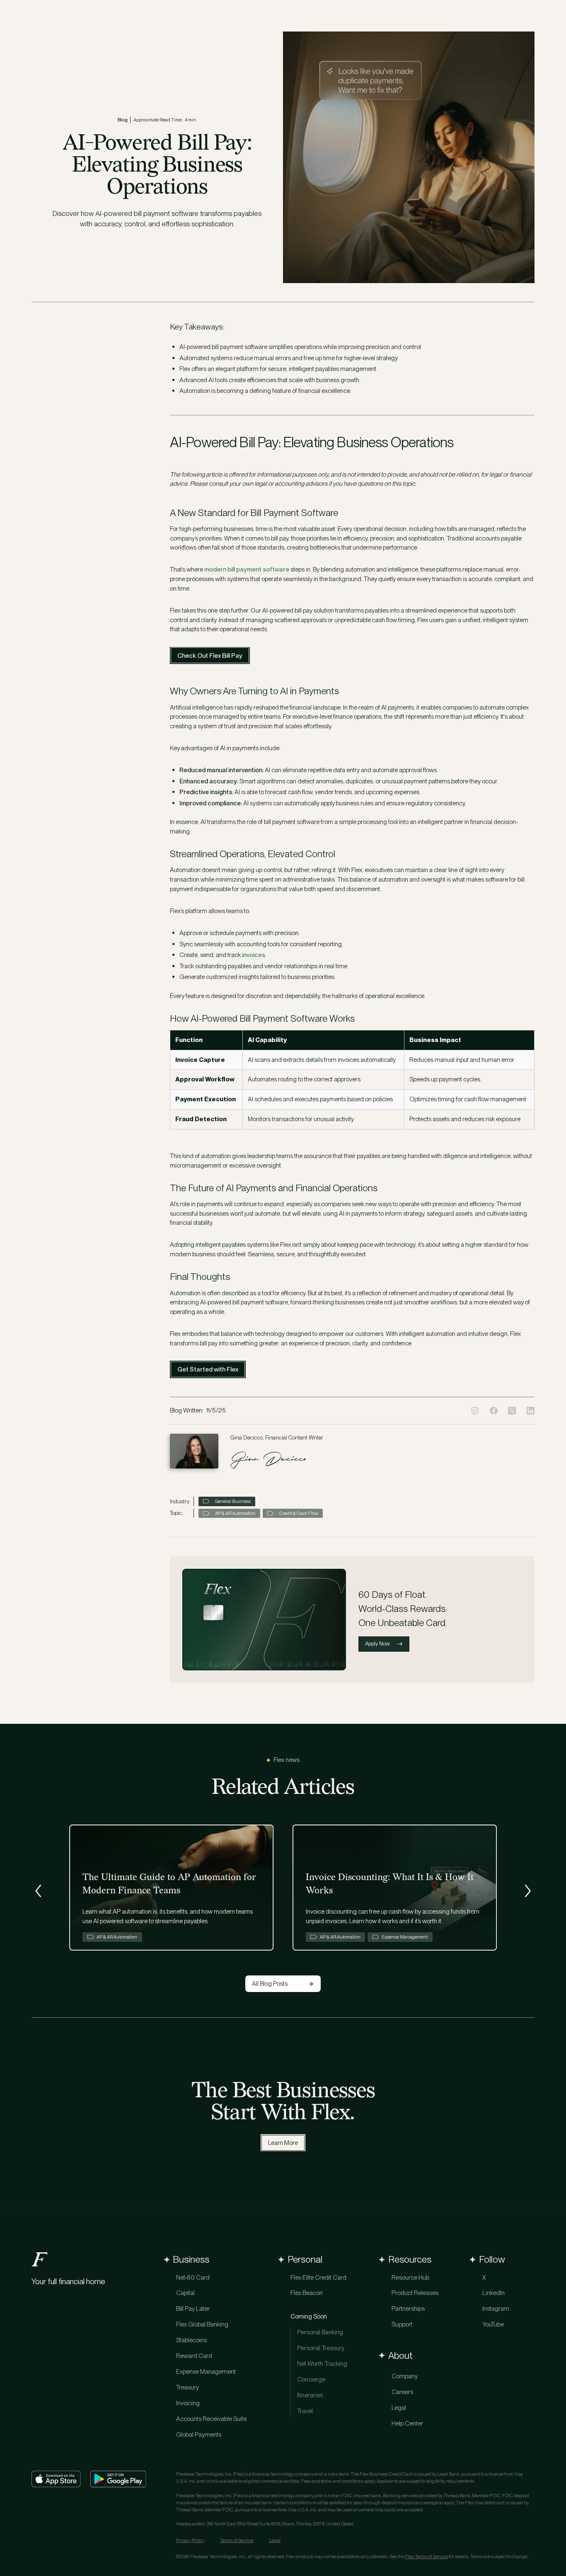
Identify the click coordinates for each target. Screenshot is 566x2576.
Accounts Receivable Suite (211, 2419)
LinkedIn (493, 2293)
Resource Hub (410, 2277)
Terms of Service (237, 2540)
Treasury (187, 2387)
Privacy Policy (190, 2540)
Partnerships (408, 2308)
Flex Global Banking (202, 2324)
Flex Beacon (307, 2293)
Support (402, 2324)
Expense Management (206, 2371)
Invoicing (188, 2403)
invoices (254, 955)
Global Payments (199, 2434)
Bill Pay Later (193, 2308)
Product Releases (415, 2293)
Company (405, 2376)
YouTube (493, 2324)
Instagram (496, 2308)
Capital (185, 2293)
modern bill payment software (247, 569)
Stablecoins (191, 2340)
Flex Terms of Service (427, 2557)
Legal (399, 2408)
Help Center (407, 2423)
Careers (402, 2392)
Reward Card (194, 2356)
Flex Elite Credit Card (318, 2277)
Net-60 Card (193, 2277)
